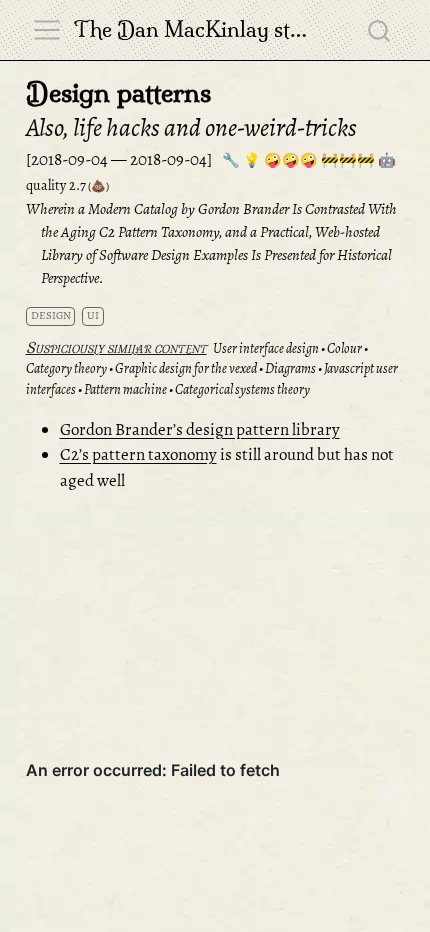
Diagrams (290, 368)
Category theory (66, 368)
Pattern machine (125, 389)
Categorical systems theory (242, 389)
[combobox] (380, 30)
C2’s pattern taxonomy (138, 454)
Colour (344, 348)
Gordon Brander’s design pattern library (200, 429)
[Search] (379, 30)
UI (93, 315)
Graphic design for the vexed (186, 368)
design (51, 315)
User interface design (266, 348)
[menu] (47, 30)
